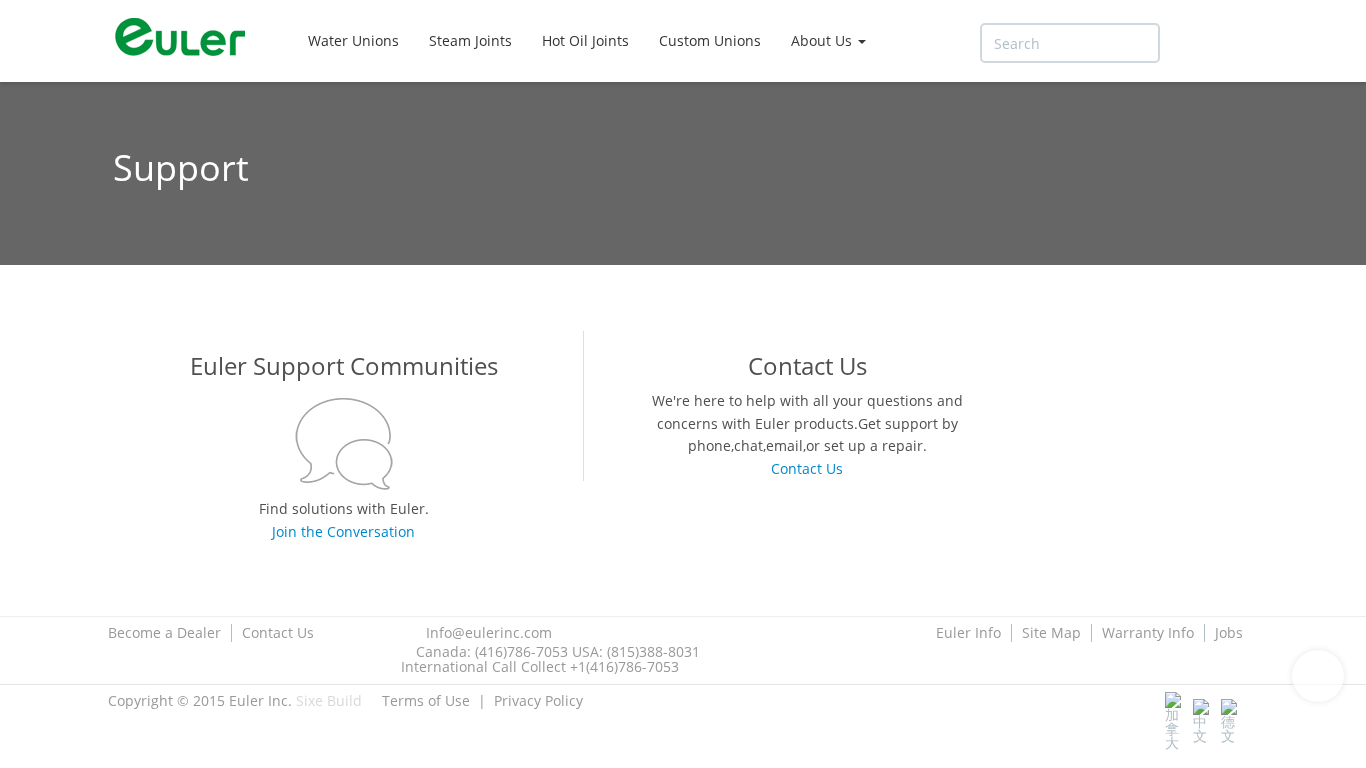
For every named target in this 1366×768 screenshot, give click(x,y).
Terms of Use (426, 700)
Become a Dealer (164, 633)
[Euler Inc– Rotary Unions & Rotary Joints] (188, 40)
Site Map (1051, 633)
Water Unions (353, 40)
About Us (823, 40)
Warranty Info (1148, 633)
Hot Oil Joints (585, 40)
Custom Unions (710, 40)
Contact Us (278, 633)
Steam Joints (470, 40)
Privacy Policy (538, 700)
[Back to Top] (1318, 676)
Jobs (1229, 633)
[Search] (1189, 43)
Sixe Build (329, 700)
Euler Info (968, 633)
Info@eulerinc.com (489, 632)
